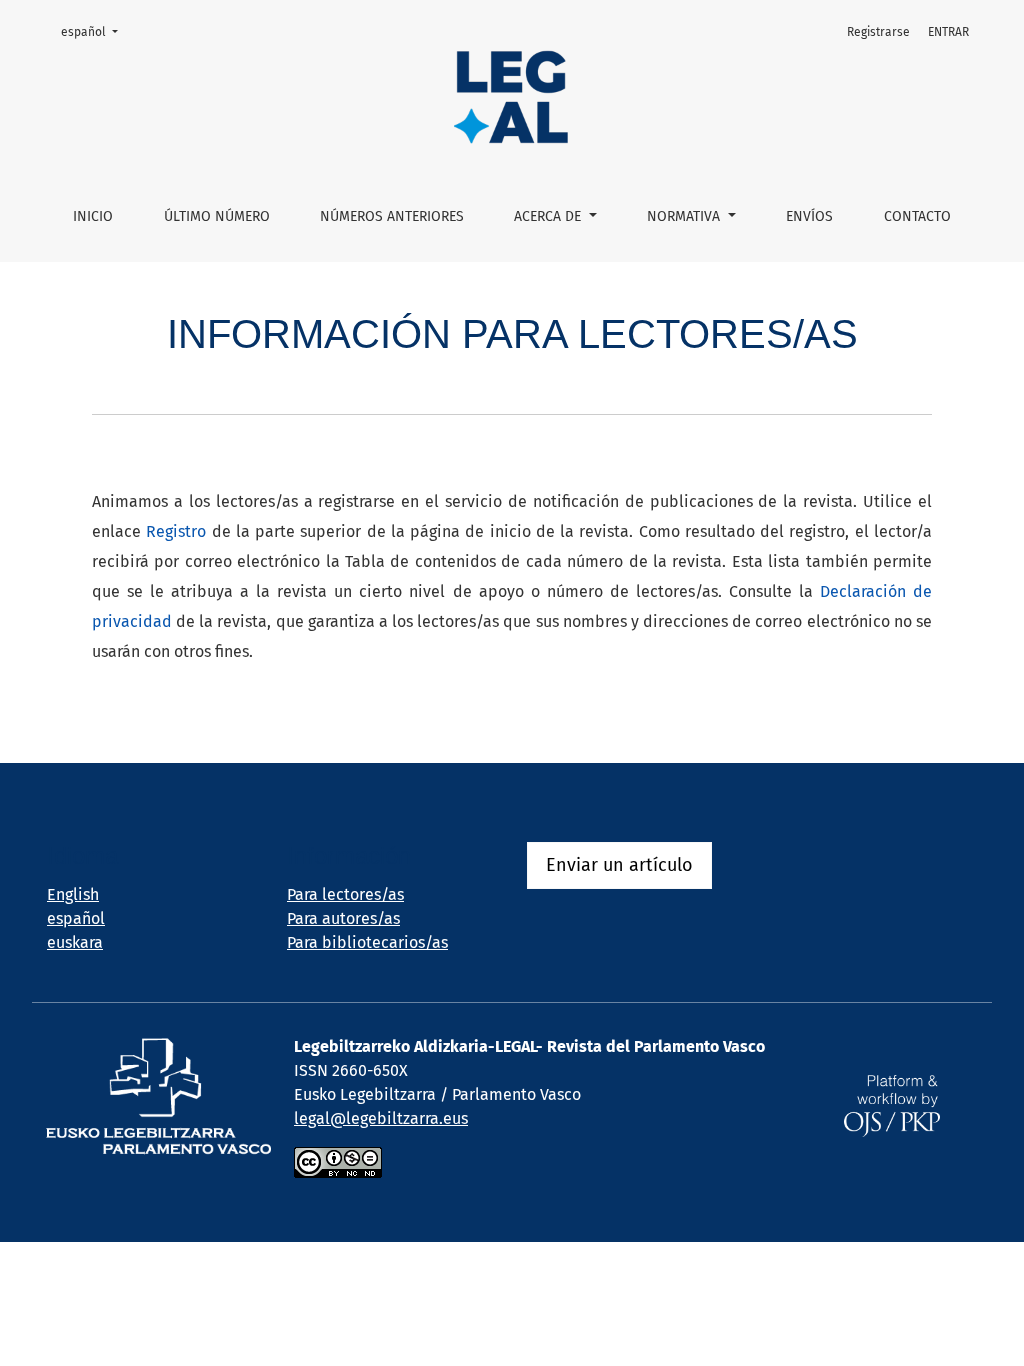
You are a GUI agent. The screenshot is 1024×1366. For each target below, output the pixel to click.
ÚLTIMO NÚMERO (217, 216)
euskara (75, 942)
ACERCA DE (549, 216)
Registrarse (878, 32)
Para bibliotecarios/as (367, 942)
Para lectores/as (345, 894)
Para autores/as (343, 918)
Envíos (809, 216)
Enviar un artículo (619, 865)
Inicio (93, 216)
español (95, 31)
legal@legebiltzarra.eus (381, 1118)
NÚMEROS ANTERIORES (392, 216)
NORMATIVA (685, 216)
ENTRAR (948, 32)
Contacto (917, 216)
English (73, 894)
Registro (176, 531)
